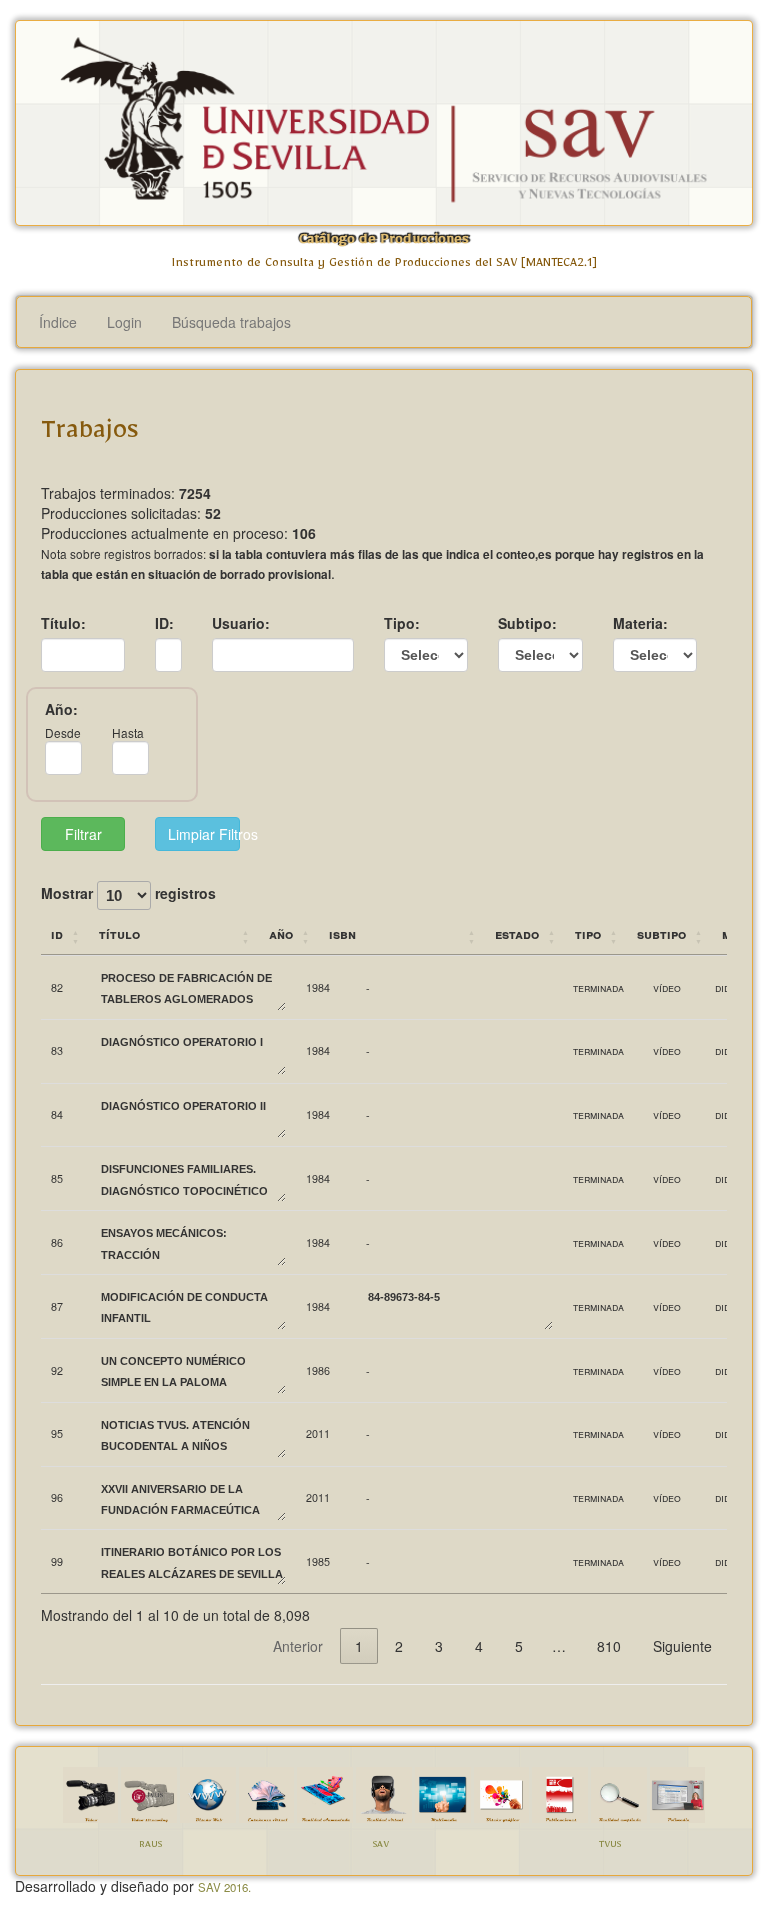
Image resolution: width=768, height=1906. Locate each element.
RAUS (150, 1846)
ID (57, 933)
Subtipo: (527, 623)
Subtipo (661, 933)
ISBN (342, 933)
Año (281, 933)
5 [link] (519, 1646)
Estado (517, 933)
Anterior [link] (298, 1646)
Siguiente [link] (682, 1646)
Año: (61, 709)
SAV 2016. (224, 1887)
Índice (58, 322)
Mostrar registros (128, 894)
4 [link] (479, 1646)
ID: (164, 623)
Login (124, 322)
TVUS (610, 1846)
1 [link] (359, 1646)
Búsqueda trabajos (231, 322)
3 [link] (439, 1646)
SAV (381, 1846)
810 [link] (609, 1646)
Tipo (588, 933)
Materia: (640, 623)
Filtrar (83, 834)
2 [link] (399, 1646)
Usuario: (241, 623)
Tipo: (402, 623)
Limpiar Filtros (203, 834)
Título (119, 933)
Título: (63, 623)
